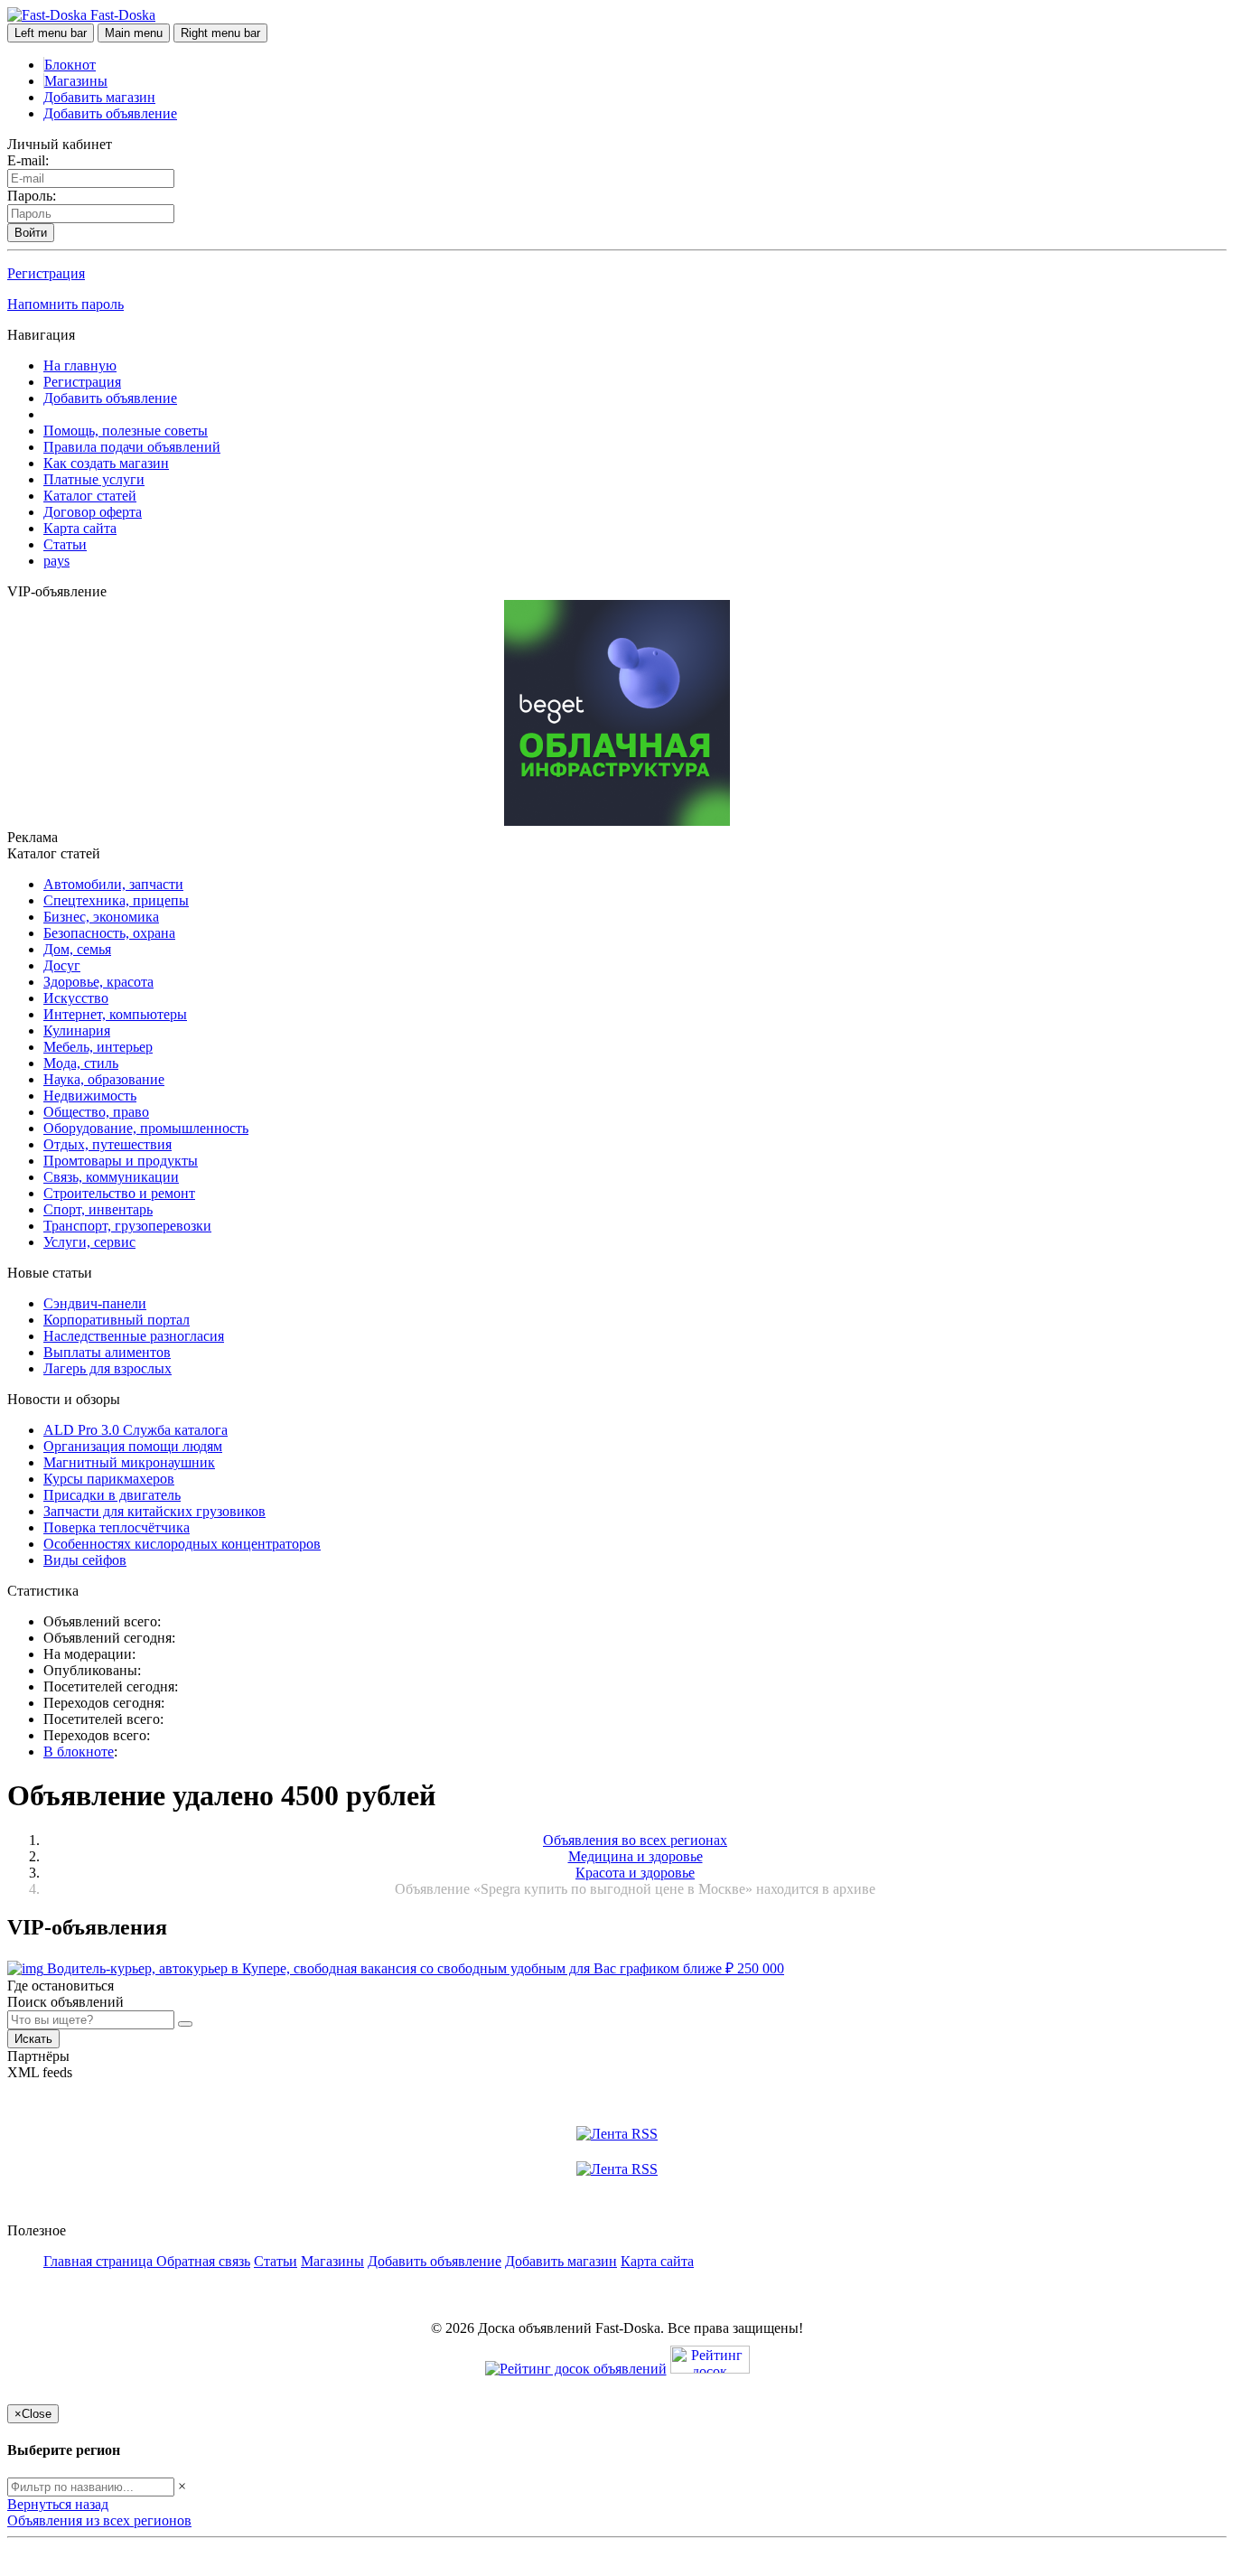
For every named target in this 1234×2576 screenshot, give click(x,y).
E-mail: (28, 160)
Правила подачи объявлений (132, 447)
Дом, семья (77, 949)
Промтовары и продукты (121, 1161)
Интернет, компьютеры (115, 1014)
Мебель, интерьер (98, 1047)
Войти (31, 233)
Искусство (76, 998)
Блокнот (70, 65)
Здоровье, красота (98, 982)
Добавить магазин (99, 97)
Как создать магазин (106, 463)
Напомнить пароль (65, 304)
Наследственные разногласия (134, 1336)
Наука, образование (104, 1079)
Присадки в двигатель (112, 1495)
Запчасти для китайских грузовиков (154, 1511)
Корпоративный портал (117, 1320)
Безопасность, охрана (109, 933)
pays (56, 561)
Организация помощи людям (133, 1446)
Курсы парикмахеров (109, 1479)
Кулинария (77, 1030)
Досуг (62, 965)
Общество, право (96, 1112)
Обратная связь (203, 2261)
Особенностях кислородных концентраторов (182, 1544)
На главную (80, 365)
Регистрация (46, 273)
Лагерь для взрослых (108, 1368)
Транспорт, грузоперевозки (127, 1226)
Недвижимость (90, 1096)
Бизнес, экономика (101, 917)
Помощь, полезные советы (126, 431)
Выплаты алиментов (107, 1352)
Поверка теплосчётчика (117, 1527)
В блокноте (79, 1752)
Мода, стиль (81, 1063)
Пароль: (32, 196)
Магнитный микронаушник (129, 1462)
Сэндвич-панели (95, 1303)
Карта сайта (80, 528)
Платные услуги (94, 479)
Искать (33, 2039)
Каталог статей (90, 496)
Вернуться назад (58, 2504)
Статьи (65, 544)
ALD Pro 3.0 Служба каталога (136, 1430)
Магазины (76, 81)
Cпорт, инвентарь (98, 1209)
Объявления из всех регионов (99, 2520)
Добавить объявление (110, 113)
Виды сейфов (85, 1560)
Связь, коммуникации (111, 1177)
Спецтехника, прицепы (116, 900)
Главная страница (100, 2261)
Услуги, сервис (89, 1242)
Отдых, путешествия (108, 1144)
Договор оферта (93, 512)
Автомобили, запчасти (113, 884)
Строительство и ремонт (119, 1193)
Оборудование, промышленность (146, 1128)
